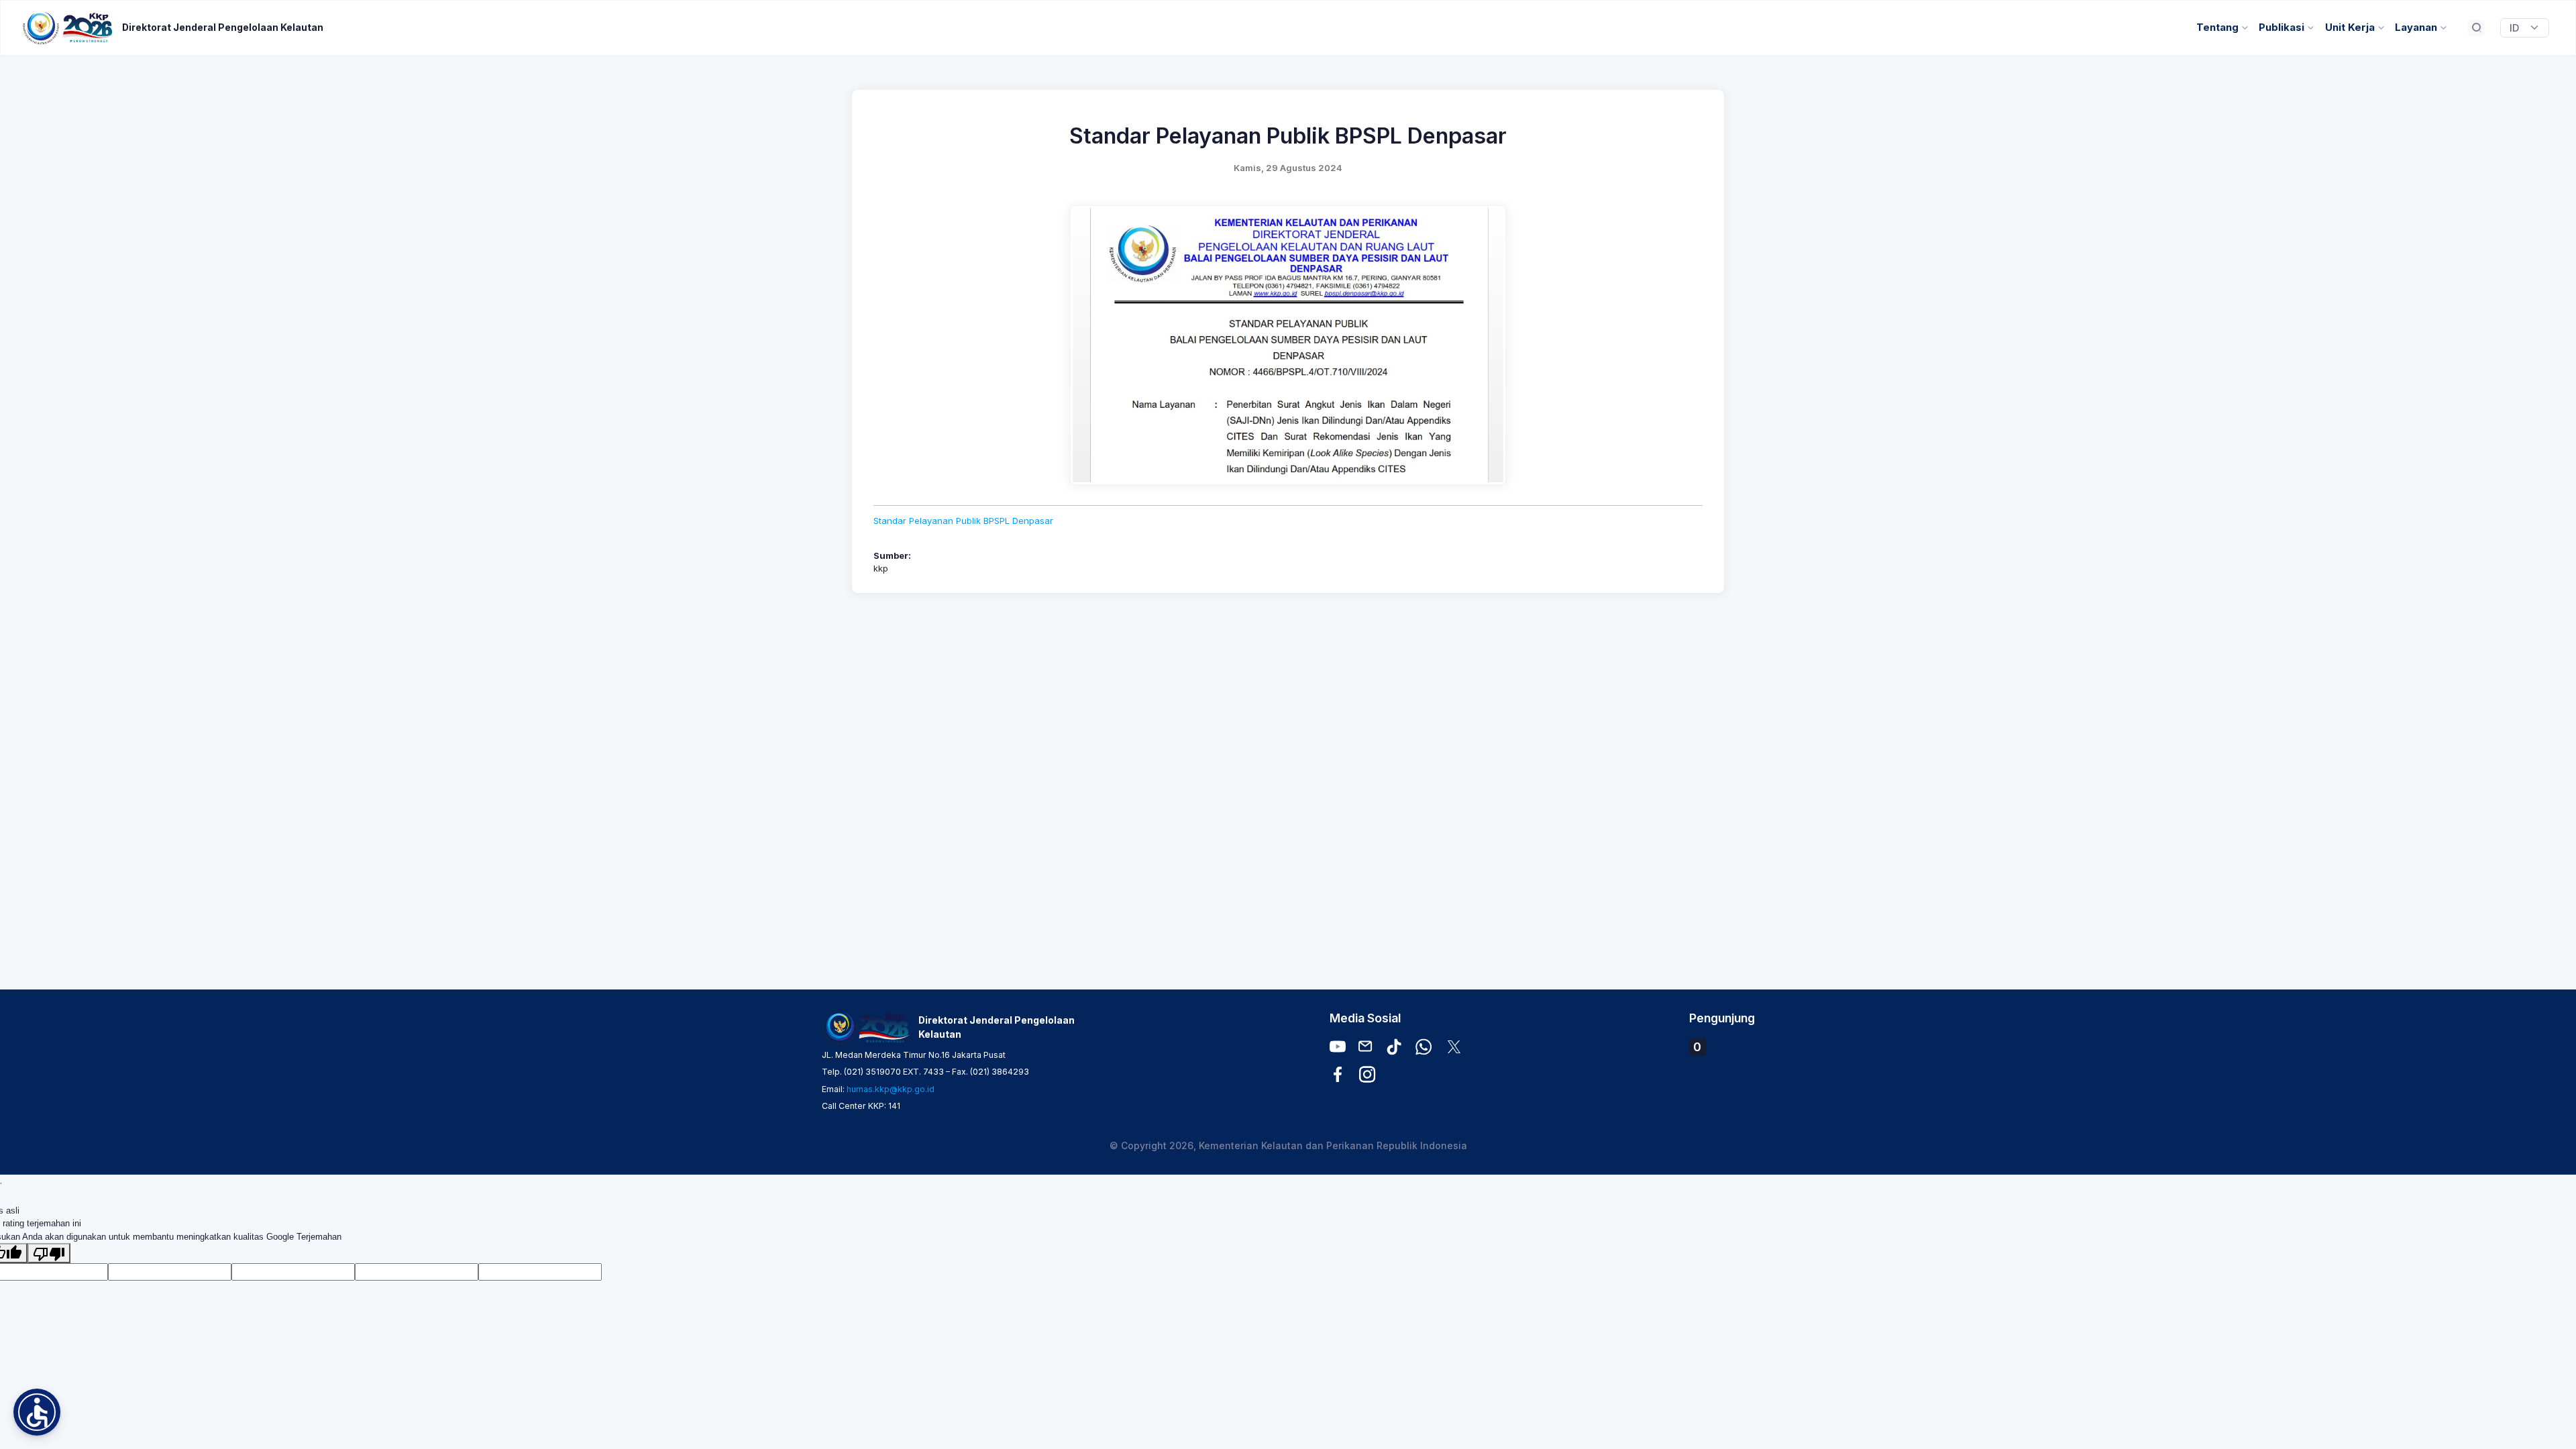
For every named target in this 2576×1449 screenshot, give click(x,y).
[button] (37, 1412)
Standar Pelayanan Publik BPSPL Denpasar (963, 521)
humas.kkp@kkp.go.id (891, 1089)
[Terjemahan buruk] (49, 1253)
